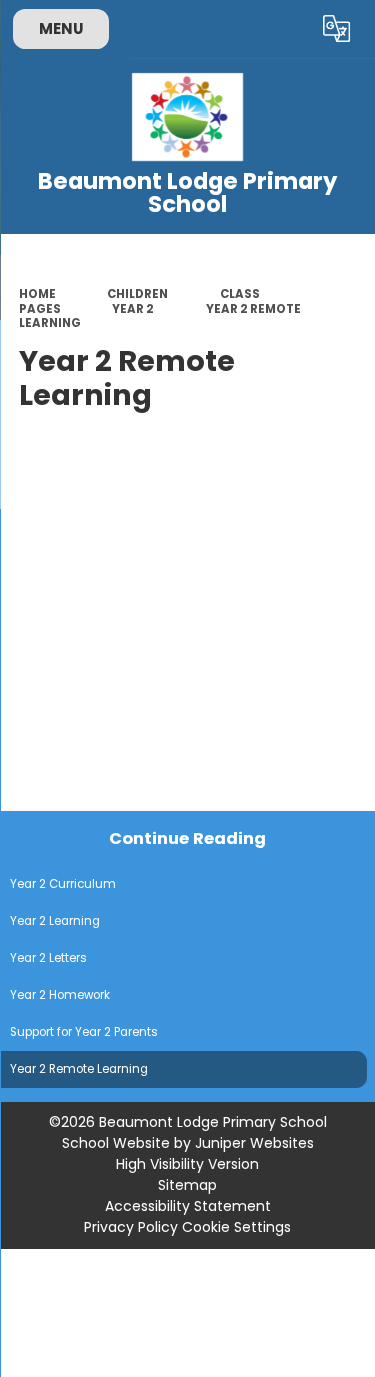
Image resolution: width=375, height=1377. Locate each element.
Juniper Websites (254, 1143)
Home (37, 294)
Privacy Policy (131, 1227)
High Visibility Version (187, 1164)
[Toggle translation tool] (337, 29)
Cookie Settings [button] (236, 1227)
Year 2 (133, 309)
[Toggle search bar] (288, 29)
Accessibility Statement (188, 1206)
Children (137, 294)
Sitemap (187, 1185)
